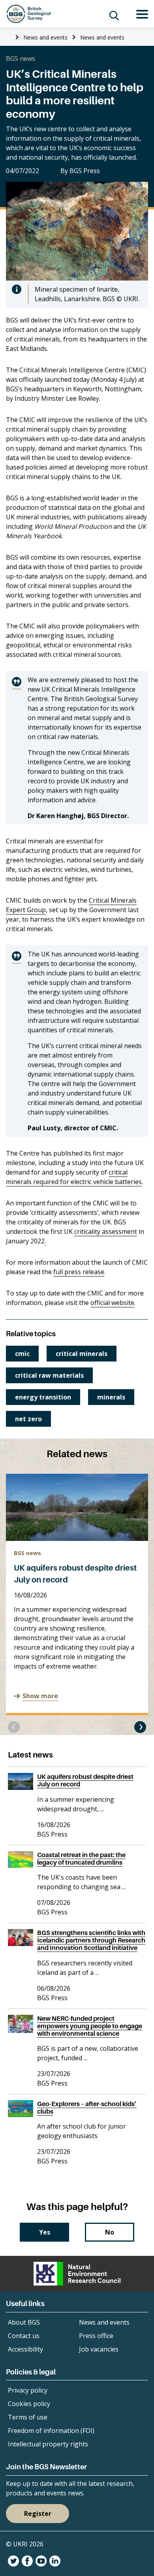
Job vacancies (99, 2349)
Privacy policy (28, 2390)
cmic (22, 1354)
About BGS (24, 2322)
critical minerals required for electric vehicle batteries (74, 1177)
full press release (79, 1272)
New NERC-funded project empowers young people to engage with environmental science (90, 2026)
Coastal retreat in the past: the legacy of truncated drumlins (81, 1858)
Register (38, 2514)
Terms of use (28, 2417)
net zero (28, 1419)
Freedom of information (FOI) (51, 2431)
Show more (40, 1696)
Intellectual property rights (48, 2444)
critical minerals (82, 1354)
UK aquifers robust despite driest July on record (85, 1780)
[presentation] (14, 1727)
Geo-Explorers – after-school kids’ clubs (87, 2107)
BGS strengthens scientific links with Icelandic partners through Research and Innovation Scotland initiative (91, 1940)
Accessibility (25, 2349)
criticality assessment (106, 1231)
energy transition (43, 1397)
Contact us (24, 2336)
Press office (96, 2336)
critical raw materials (49, 1375)
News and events (45, 37)
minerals (111, 1397)
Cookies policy (29, 2404)
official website (112, 1303)
